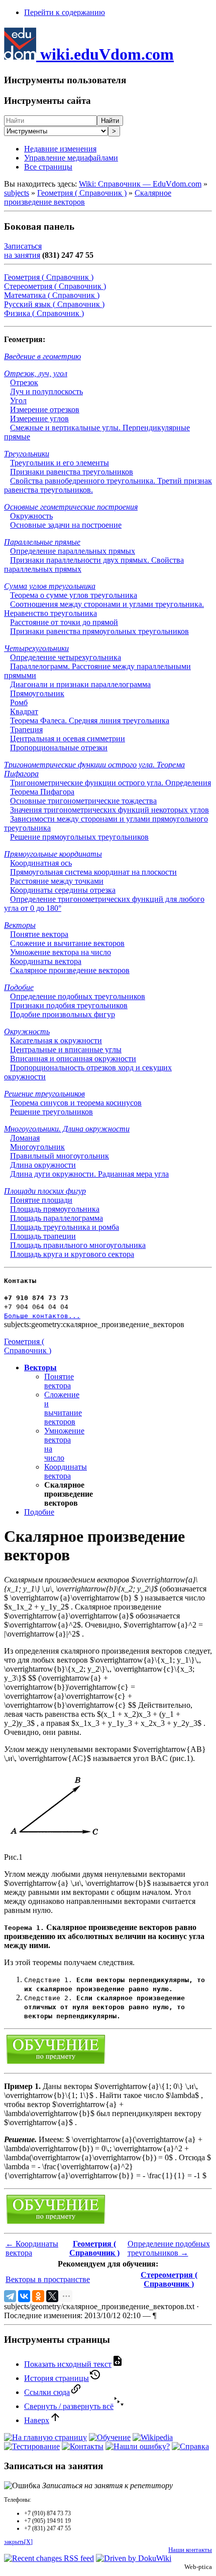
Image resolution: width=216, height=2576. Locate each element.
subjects (17, 193)
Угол (18, 400)
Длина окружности (43, 1165)
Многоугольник (37, 1147)
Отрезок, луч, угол (36, 373)
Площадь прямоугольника (55, 1209)
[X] (52, 2296)
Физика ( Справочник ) (44, 313)
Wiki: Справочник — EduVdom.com (140, 184)
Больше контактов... (42, 1316)
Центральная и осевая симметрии (68, 739)
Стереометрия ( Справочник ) (55, 286)
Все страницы (48, 167)
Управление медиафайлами (71, 158)
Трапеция (26, 730)
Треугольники (27, 454)
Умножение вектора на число (61, 952)
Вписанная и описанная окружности (73, 1059)
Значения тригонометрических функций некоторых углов (110, 810)
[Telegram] (10, 2296)
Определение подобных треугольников (78, 996)
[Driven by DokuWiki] (134, 2558)
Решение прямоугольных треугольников (79, 837)
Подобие (19, 987)
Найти (110, 121)
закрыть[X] (18, 2542)
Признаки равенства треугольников (72, 472)
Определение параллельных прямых (73, 551)
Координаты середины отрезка (63, 890)
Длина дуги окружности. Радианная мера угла (89, 1174)
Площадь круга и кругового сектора (72, 1254)
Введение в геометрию (42, 356)
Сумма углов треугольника (50, 586)
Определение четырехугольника (66, 657)
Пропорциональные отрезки (59, 748)
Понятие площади (41, 1200)
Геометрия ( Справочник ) (82, 193)
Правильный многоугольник (60, 1156)
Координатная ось (41, 863)
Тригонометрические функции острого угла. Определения (111, 783)
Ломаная (25, 1138)
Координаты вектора (46, 961)
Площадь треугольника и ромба (65, 1227)
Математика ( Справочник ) (52, 295)
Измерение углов (39, 419)
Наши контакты (190, 2550)
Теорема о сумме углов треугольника (74, 595)
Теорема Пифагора (42, 792)
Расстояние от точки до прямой (64, 622)
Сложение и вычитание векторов (67, 943)
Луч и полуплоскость (46, 391)
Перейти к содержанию (65, 12)
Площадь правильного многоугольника (78, 1245)
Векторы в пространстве (48, 2279)
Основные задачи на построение (66, 525)
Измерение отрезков (45, 410)
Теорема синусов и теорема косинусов (76, 1103)
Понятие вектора (39, 934)
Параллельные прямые (42, 542)
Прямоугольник (37, 693)
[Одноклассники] (38, 2296)
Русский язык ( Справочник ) (54, 304)
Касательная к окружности (56, 1040)
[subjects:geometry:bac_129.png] (54, 1840)
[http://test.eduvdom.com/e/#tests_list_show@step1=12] (56, 2063)
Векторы (20, 925)
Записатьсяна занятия (23, 251)
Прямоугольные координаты (53, 854)
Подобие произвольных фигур (63, 1014)
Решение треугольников (44, 1094)
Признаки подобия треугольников (69, 1005)
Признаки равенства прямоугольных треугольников (99, 631)
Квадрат (24, 711)
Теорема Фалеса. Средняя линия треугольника (90, 720)
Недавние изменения (60, 149)
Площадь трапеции (43, 1236)
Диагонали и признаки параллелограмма (80, 684)
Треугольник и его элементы (60, 463)
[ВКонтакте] (24, 2296)
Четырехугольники (36, 648)
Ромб (19, 702)
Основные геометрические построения (71, 507)
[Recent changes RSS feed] (49, 2558)
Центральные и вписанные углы (66, 1050)
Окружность (31, 516)
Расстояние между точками (57, 881)
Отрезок (24, 382)
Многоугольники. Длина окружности (67, 1129)
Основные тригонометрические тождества (83, 801)
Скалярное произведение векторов (70, 970)
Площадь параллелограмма (57, 1218)
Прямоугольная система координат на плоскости (93, 872)
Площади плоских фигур (45, 1191)
